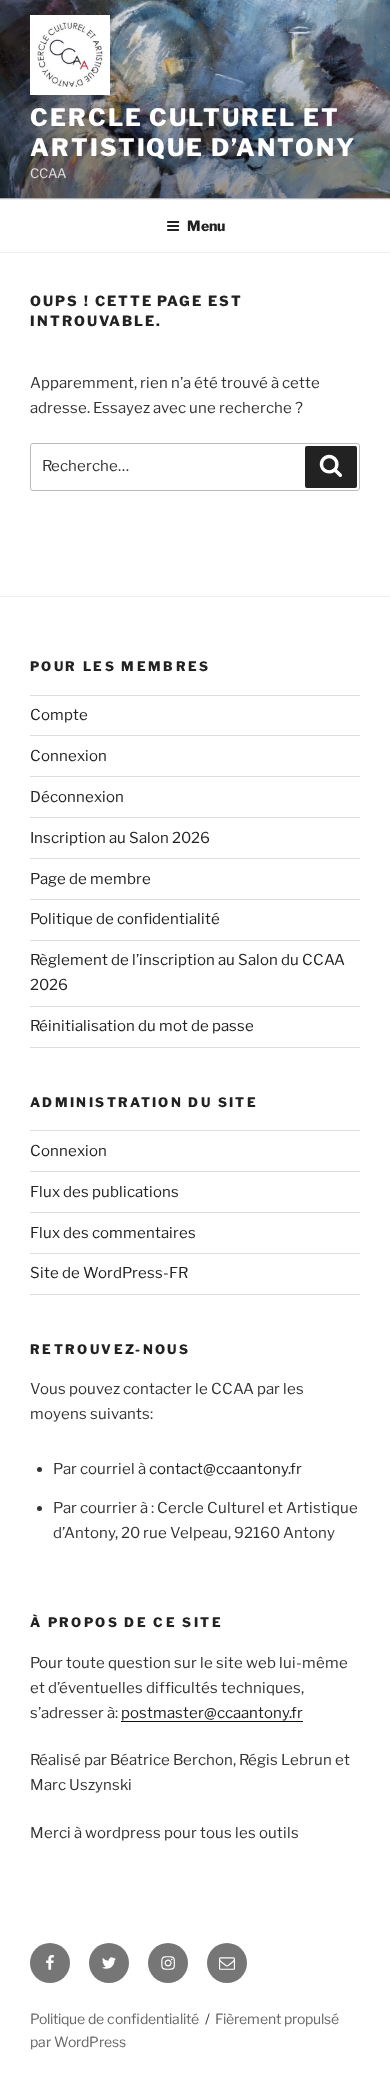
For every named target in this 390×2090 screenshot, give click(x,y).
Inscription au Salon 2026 (120, 838)
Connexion (68, 756)
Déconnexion (77, 797)
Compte (59, 715)
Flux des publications (104, 1192)
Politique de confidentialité (125, 919)
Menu (206, 225)
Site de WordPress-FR (109, 1273)
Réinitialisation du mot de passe (142, 1026)
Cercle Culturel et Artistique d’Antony (192, 132)
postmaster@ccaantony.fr (212, 1713)
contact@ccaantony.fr (225, 1469)
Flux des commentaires (113, 1233)
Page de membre (90, 879)
